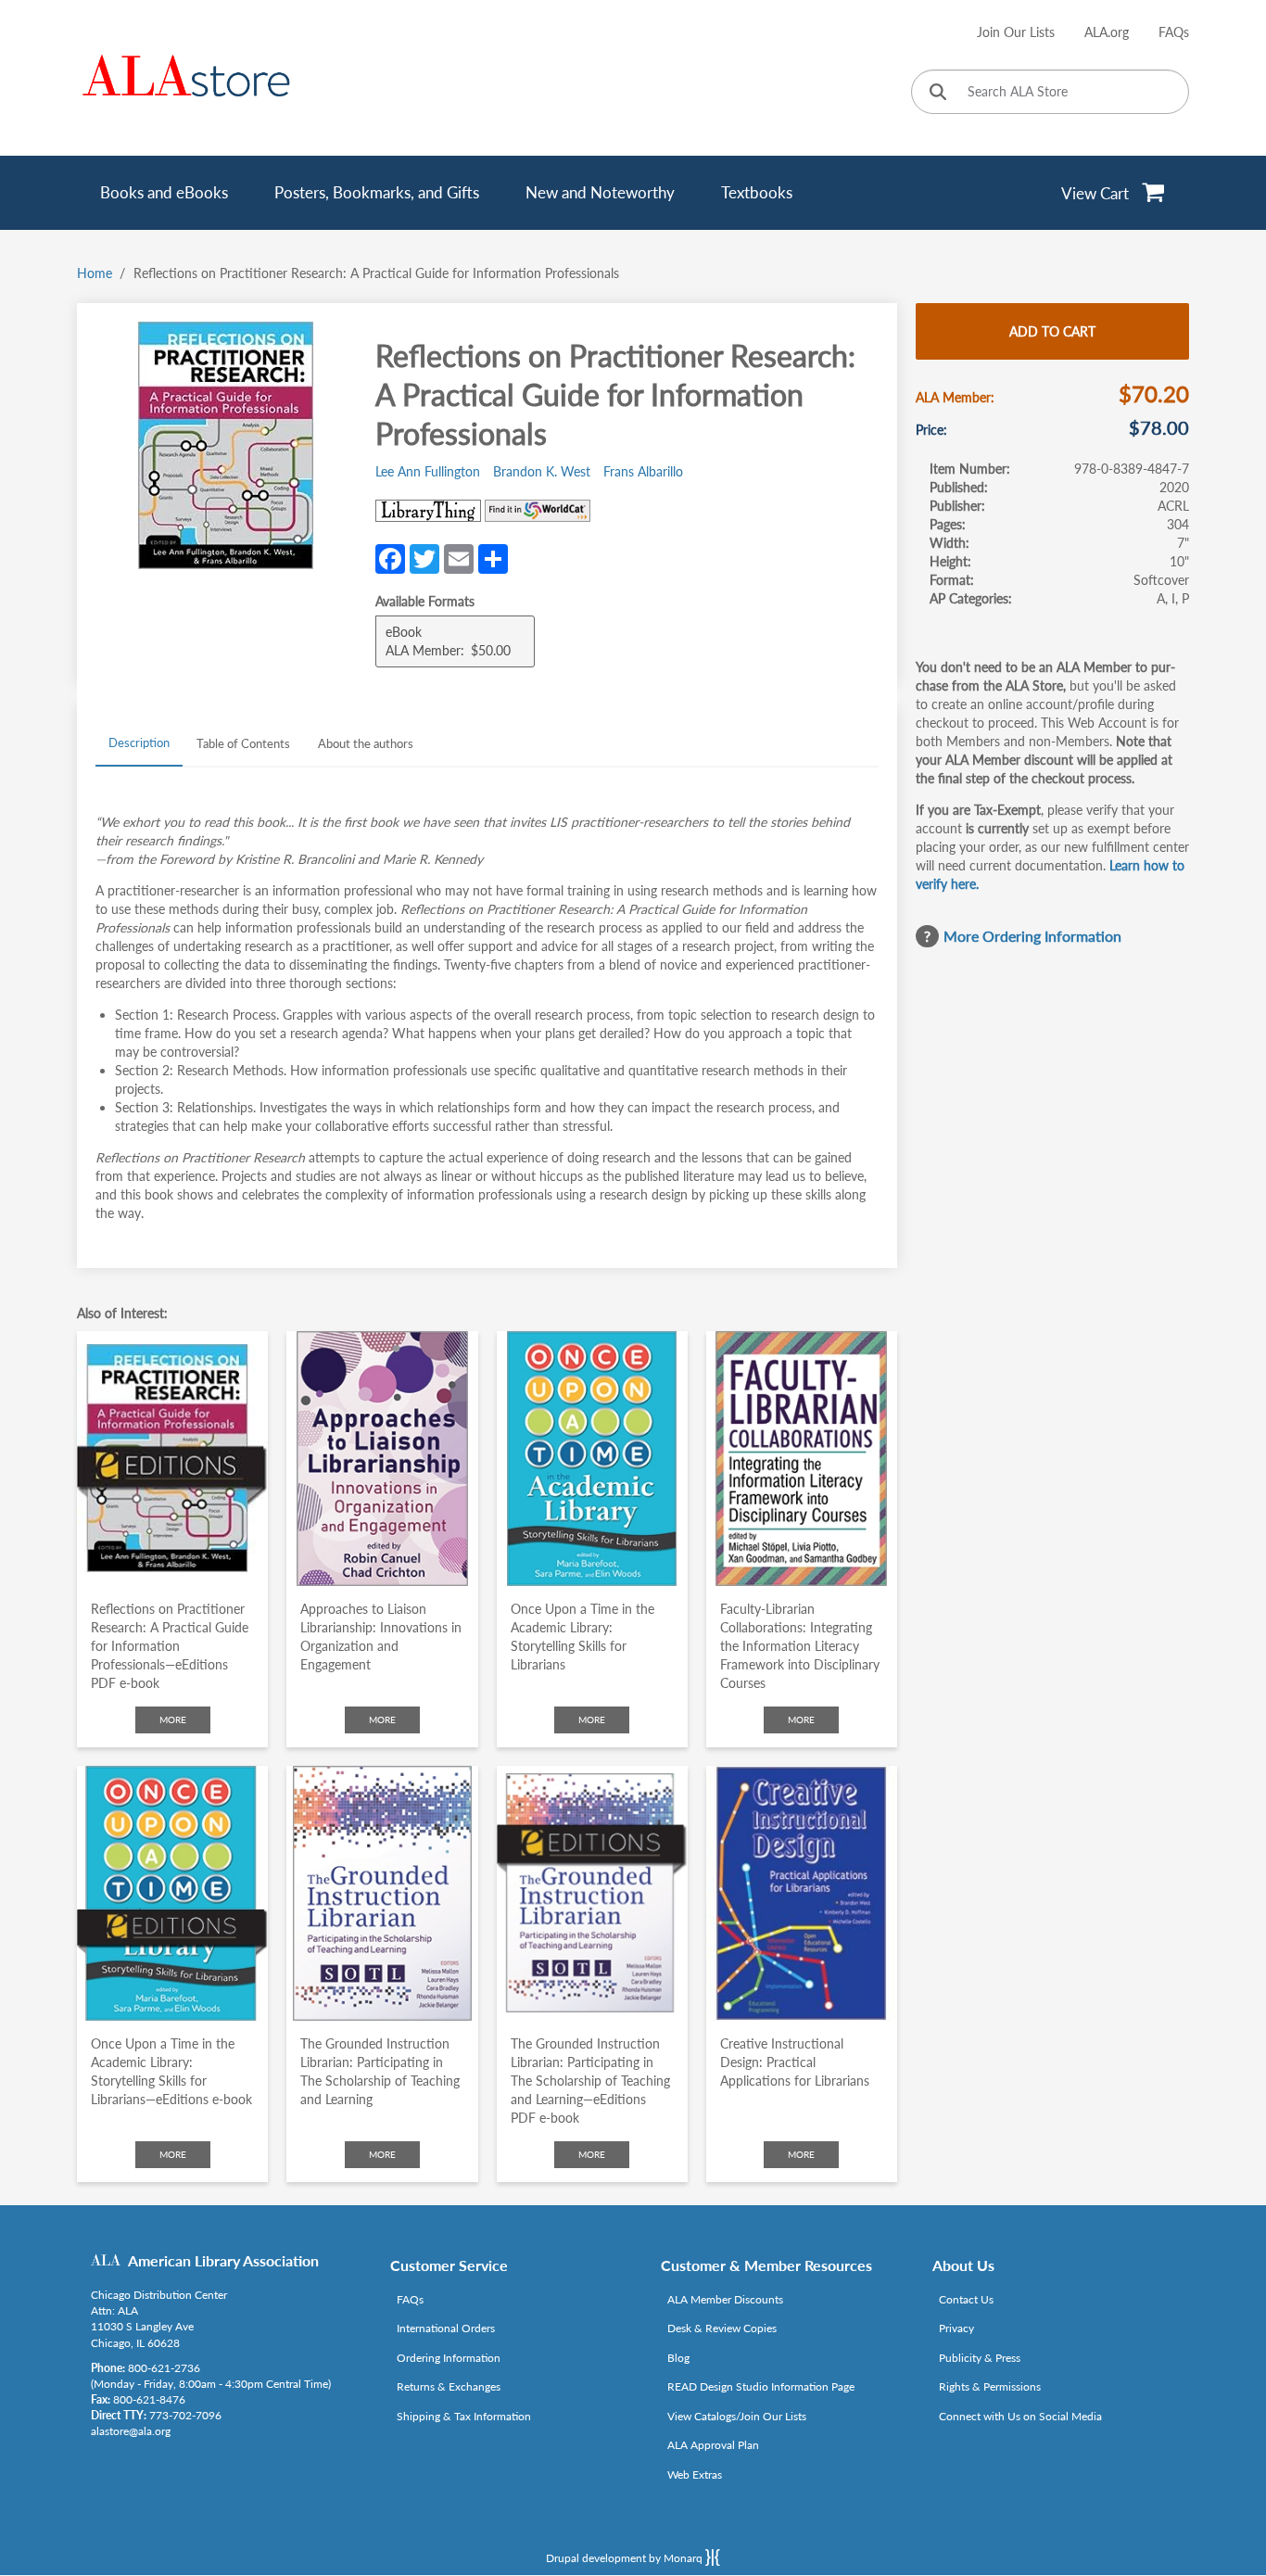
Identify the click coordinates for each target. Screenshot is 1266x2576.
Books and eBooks (164, 192)
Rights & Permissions (990, 2386)
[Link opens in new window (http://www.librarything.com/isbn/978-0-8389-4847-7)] (428, 511)
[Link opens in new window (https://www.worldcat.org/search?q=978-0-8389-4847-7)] (538, 511)
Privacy (956, 2328)
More (173, 1719)
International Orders (446, 2328)
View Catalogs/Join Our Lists (737, 2416)
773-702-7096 (185, 2415)
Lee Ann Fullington (428, 471)
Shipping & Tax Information (464, 2416)
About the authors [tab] (366, 743)
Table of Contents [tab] (243, 743)
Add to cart (1052, 331)
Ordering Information (449, 2358)
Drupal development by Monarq (626, 2558)
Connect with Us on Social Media (1020, 2416)
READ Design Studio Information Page (761, 2386)
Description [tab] (139, 742)
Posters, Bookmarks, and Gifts (377, 192)
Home (95, 273)
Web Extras (695, 2474)
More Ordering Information (1032, 936)
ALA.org (1107, 32)
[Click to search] (938, 93)
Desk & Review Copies (722, 2328)
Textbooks (757, 192)
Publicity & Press (980, 2358)
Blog (678, 2358)
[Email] (459, 557)
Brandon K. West (542, 471)
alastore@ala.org (131, 2431)
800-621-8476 (149, 2399)
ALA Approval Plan (713, 2445)
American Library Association (223, 2260)
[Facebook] (390, 557)
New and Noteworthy (600, 192)
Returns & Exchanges (449, 2386)
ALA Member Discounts (725, 2299)
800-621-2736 (164, 2368)
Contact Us (966, 2299)
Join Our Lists (1016, 32)
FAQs (1174, 32)
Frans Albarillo (643, 471)
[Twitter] (424, 557)
